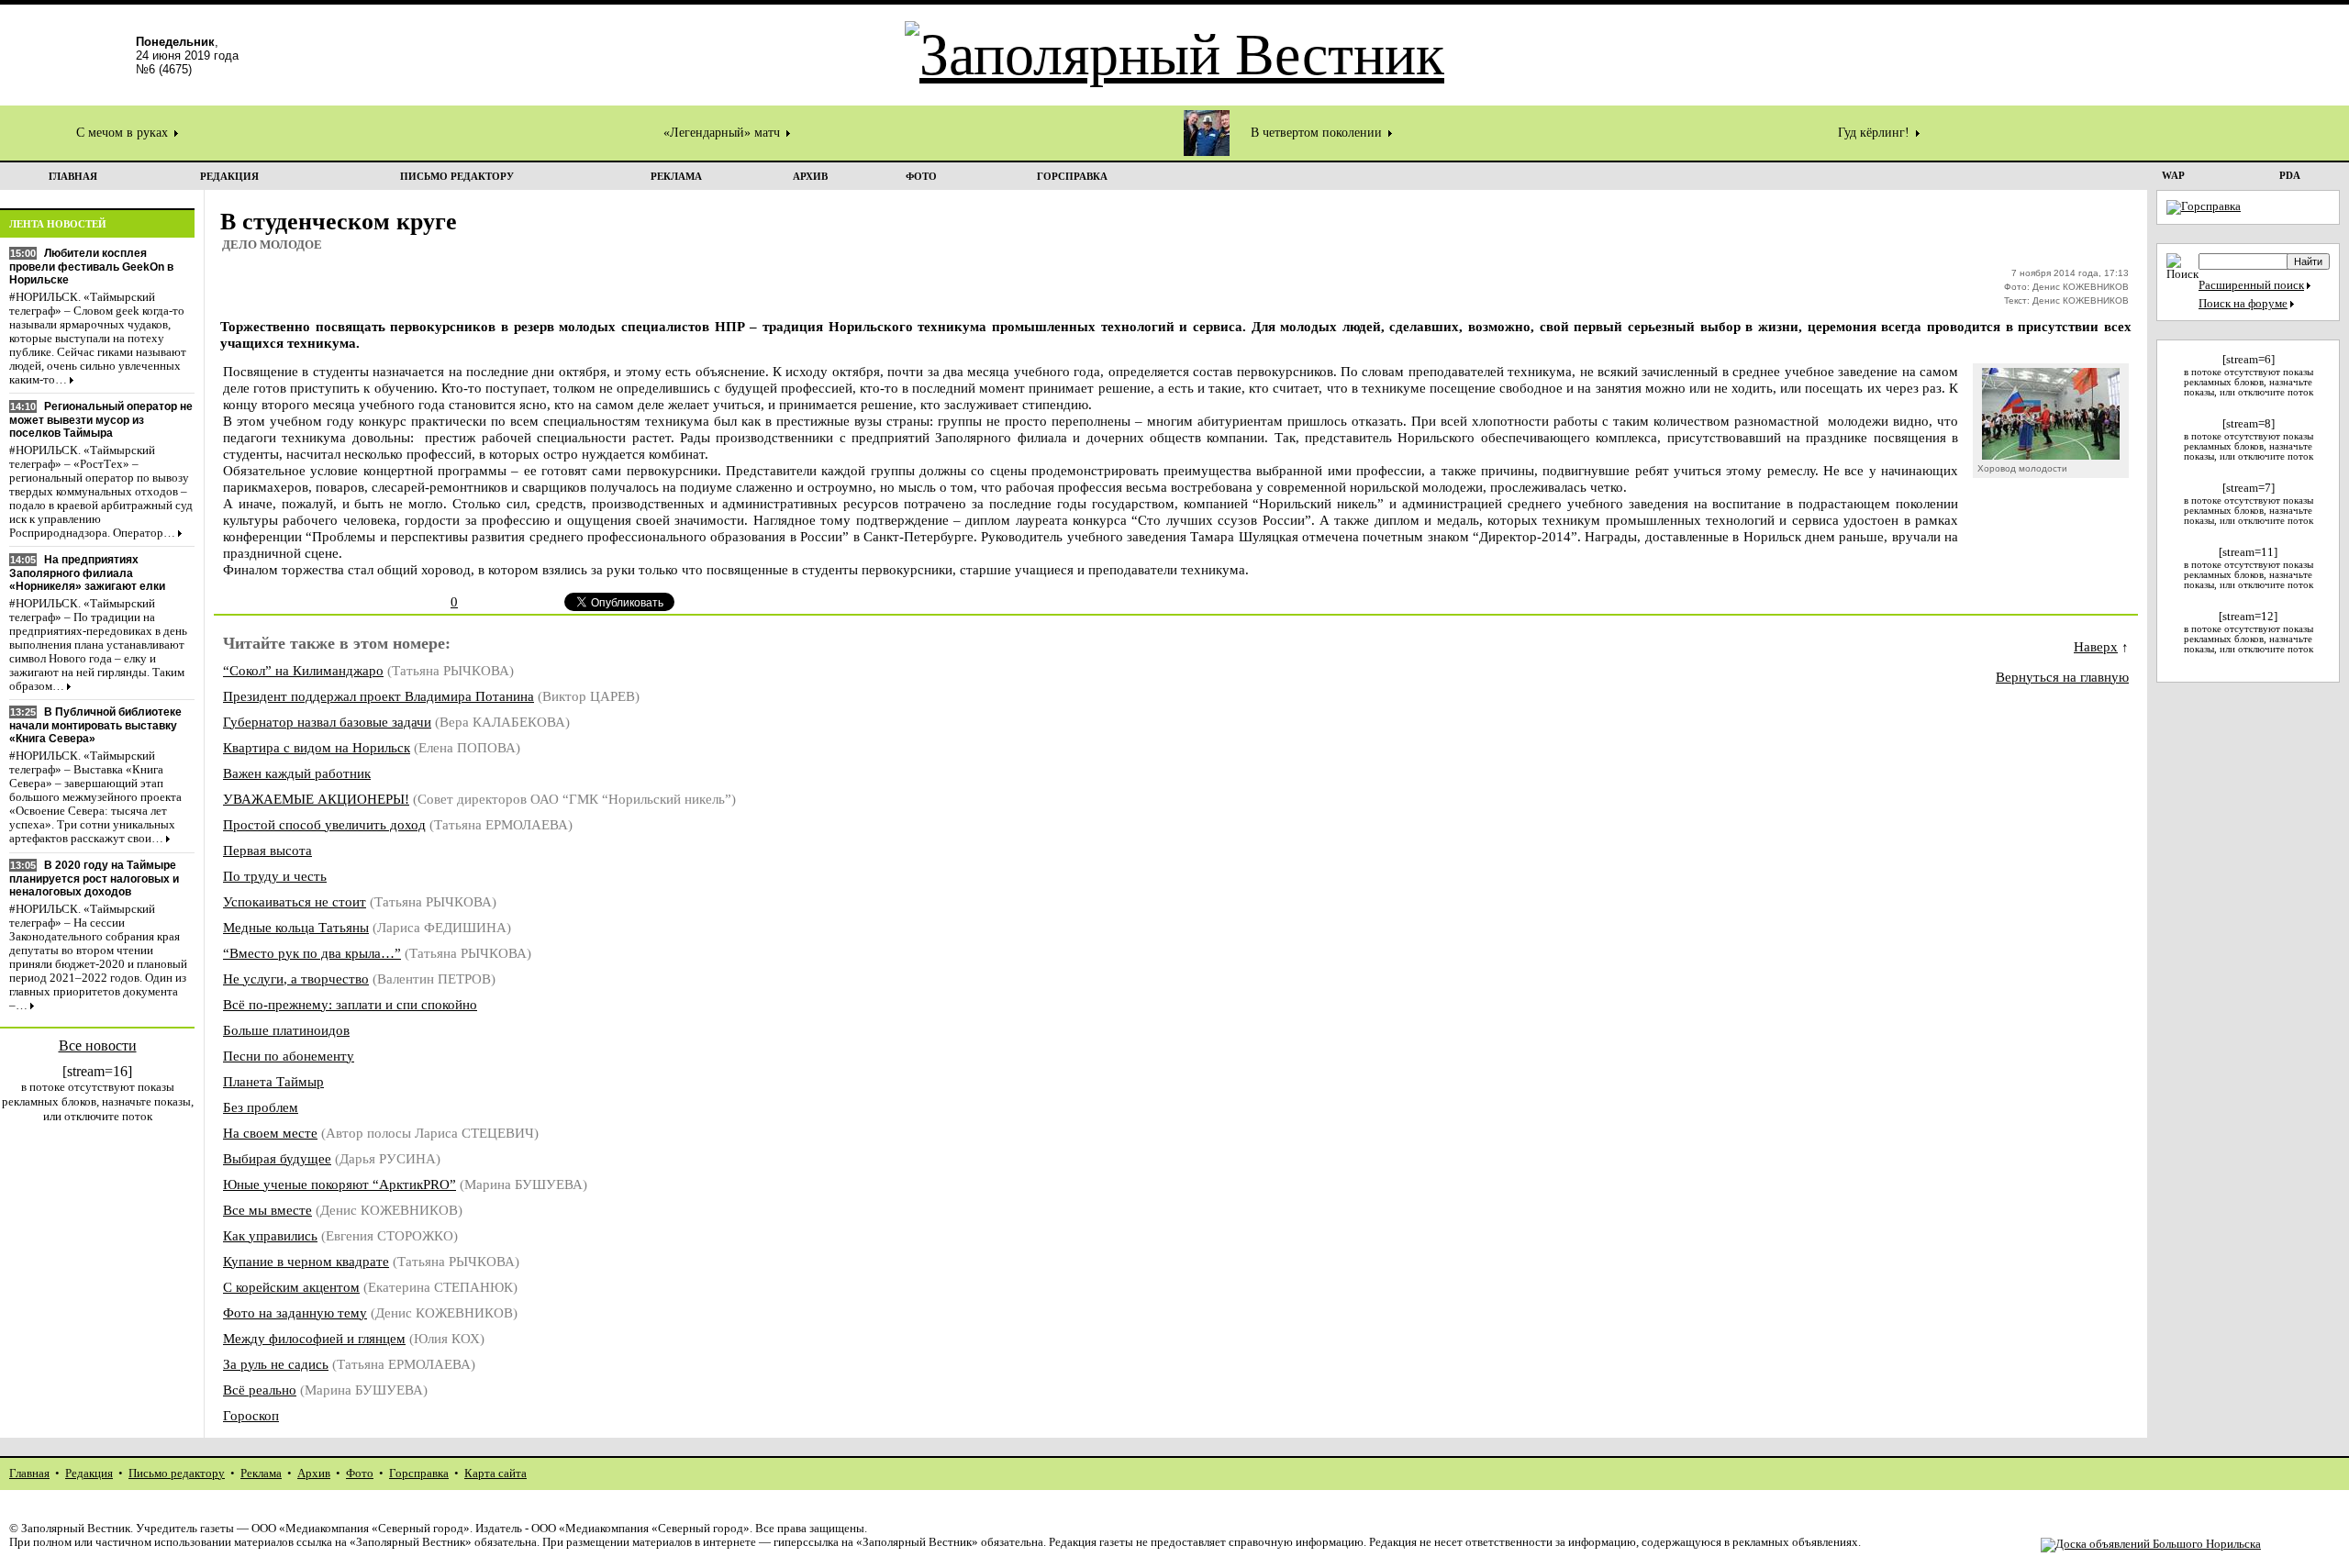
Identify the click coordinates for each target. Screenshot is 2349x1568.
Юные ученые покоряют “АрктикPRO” (340, 1184)
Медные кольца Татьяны (296, 927)
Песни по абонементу (289, 1056)
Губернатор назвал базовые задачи (327, 722)
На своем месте (270, 1133)
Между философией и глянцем (314, 1338)
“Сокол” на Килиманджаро (303, 670)
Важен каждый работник (297, 773)
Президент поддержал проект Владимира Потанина (379, 696)
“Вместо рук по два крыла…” (312, 953)
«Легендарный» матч (724, 133)
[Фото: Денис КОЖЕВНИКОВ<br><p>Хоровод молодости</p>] (2051, 455)
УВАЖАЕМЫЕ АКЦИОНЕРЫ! (316, 799)
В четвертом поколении (1318, 133)
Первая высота (267, 850)
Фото (360, 1473)
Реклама (261, 1473)
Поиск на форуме (2243, 304)
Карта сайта (495, 1473)
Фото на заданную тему (295, 1312)
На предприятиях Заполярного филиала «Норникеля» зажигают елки (87, 573)
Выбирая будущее (277, 1158)
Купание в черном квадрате (306, 1261)
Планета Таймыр (273, 1081)
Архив (314, 1473)
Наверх (2096, 646)
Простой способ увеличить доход (324, 824)
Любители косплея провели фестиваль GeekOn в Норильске (91, 267)
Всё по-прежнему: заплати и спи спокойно (350, 1004)
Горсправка (419, 1473)
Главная (29, 1473)
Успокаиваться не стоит (295, 901)
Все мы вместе (267, 1210)
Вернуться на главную (2062, 677)
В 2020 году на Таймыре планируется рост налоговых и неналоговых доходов (94, 879)
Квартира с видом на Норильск (317, 747)
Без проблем (261, 1107)
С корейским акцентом (291, 1287)
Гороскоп (251, 1415)
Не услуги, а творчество (296, 979)
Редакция (89, 1473)
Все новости (98, 1045)
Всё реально (260, 1390)
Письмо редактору (177, 1473)
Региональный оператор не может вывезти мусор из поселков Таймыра (101, 420)
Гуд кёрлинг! (1876, 133)
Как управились (270, 1235)
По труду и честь (275, 876)
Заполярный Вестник (76, 1529)
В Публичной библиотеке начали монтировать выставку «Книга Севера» (95, 725)
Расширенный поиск (2251, 285)
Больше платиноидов (286, 1030)
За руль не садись (276, 1364)
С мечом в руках (124, 133)
